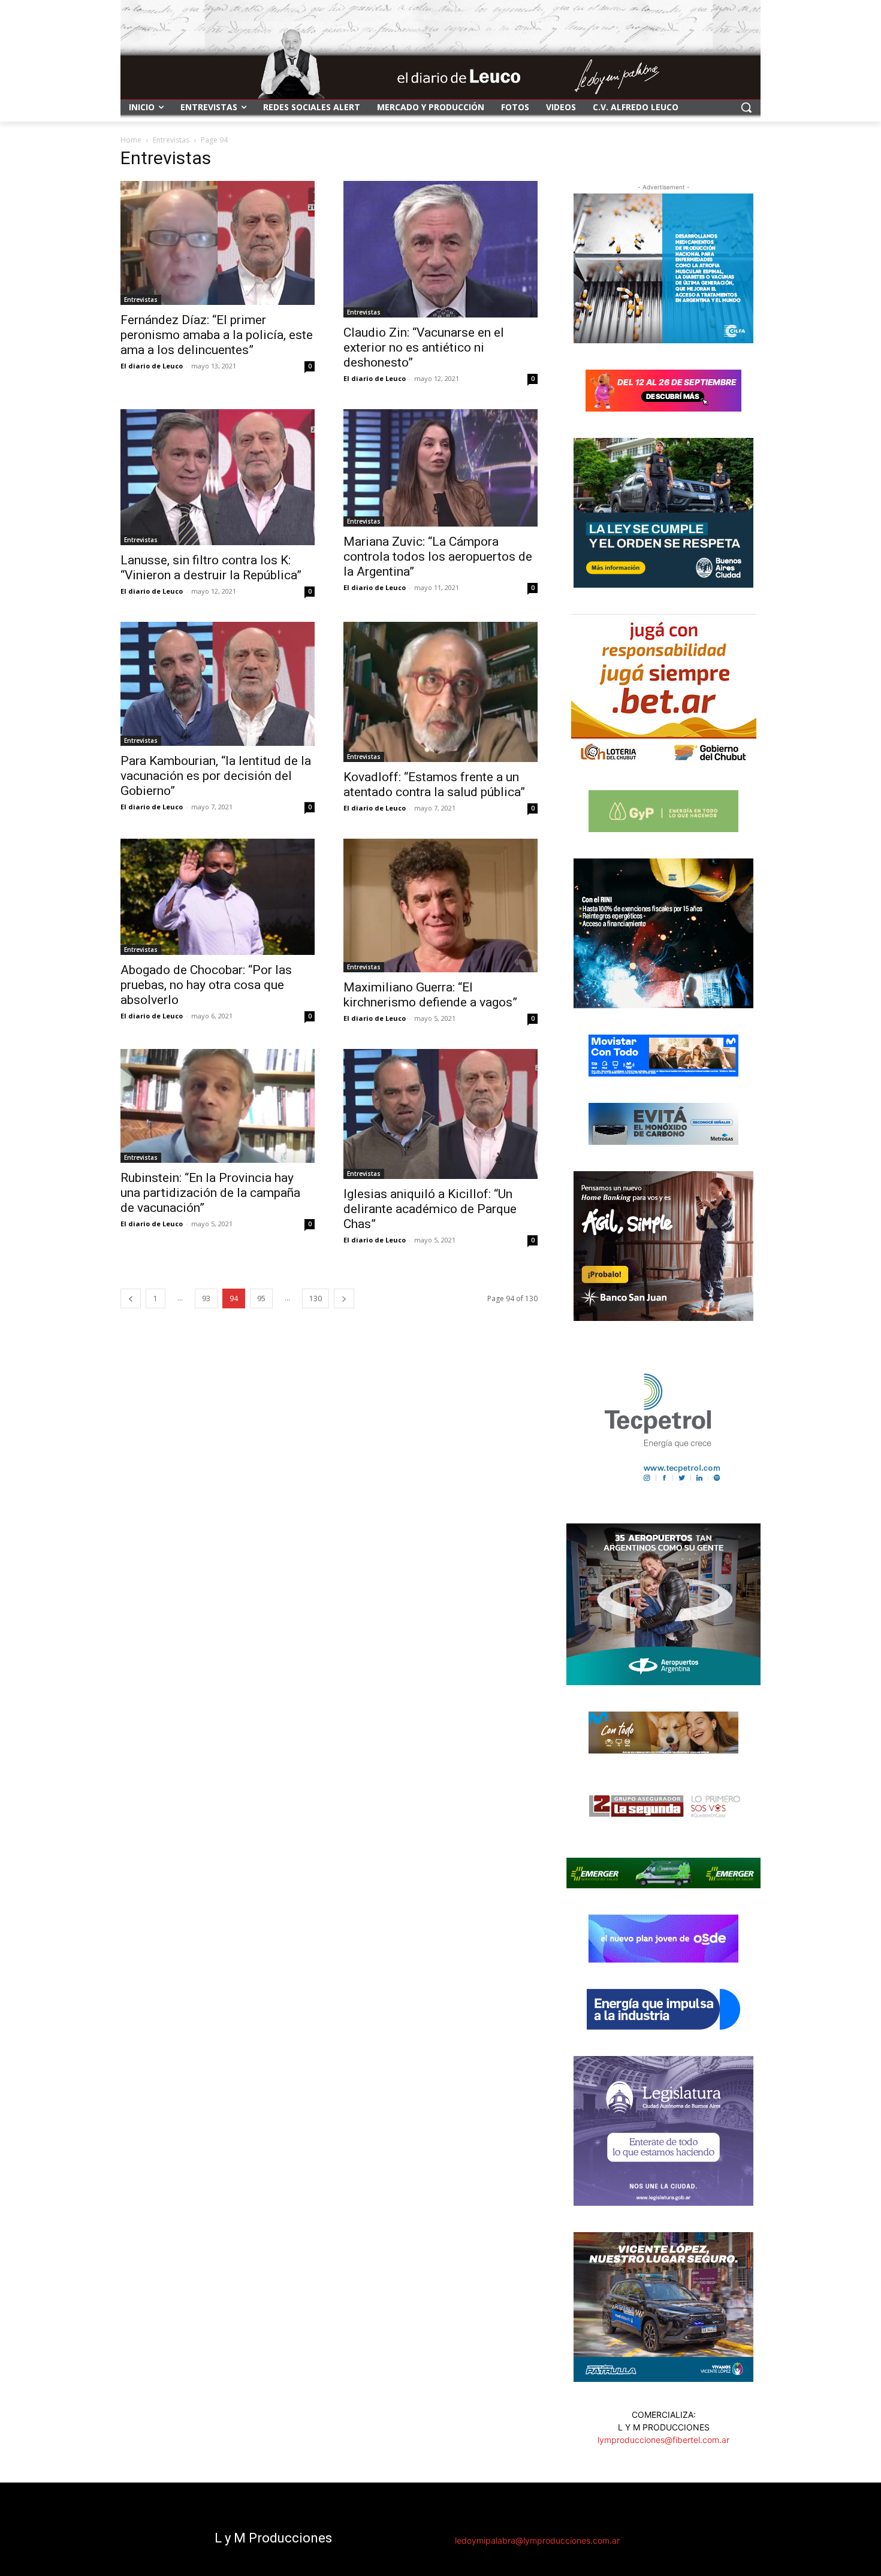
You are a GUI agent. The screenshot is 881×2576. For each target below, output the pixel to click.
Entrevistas (171, 140)
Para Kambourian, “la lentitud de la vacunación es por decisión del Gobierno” (216, 776)
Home (131, 140)
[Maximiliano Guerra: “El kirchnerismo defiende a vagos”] (441, 905)
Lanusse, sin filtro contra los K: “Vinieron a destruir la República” (211, 568)
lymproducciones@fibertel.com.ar (663, 2440)
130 (316, 1298)
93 (206, 1298)
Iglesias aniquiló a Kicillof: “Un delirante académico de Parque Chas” (430, 1209)
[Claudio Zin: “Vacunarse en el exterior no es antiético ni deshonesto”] (441, 249)
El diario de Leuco (152, 366)
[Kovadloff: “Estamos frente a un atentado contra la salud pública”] (441, 692)
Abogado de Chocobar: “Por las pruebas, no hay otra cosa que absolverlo (206, 985)
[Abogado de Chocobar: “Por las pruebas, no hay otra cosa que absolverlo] (218, 897)
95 (261, 1298)
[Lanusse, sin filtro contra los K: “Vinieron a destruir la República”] (218, 477)
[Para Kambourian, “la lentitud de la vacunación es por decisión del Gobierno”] (218, 684)
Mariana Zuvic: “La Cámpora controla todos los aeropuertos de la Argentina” (438, 557)
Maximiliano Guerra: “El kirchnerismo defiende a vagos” (430, 995)
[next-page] (344, 1298)
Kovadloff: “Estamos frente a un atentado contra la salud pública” (434, 784)
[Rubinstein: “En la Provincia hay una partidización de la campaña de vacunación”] (218, 1106)
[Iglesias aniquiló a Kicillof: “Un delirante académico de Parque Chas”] (441, 1114)
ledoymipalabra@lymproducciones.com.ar (537, 2540)
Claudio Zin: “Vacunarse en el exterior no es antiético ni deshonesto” (424, 347)
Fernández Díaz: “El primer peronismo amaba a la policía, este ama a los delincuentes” (217, 335)
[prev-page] (131, 1298)
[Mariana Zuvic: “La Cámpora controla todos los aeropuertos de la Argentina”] (441, 468)
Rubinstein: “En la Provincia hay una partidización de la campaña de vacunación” (210, 1193)
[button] (746, 107)
